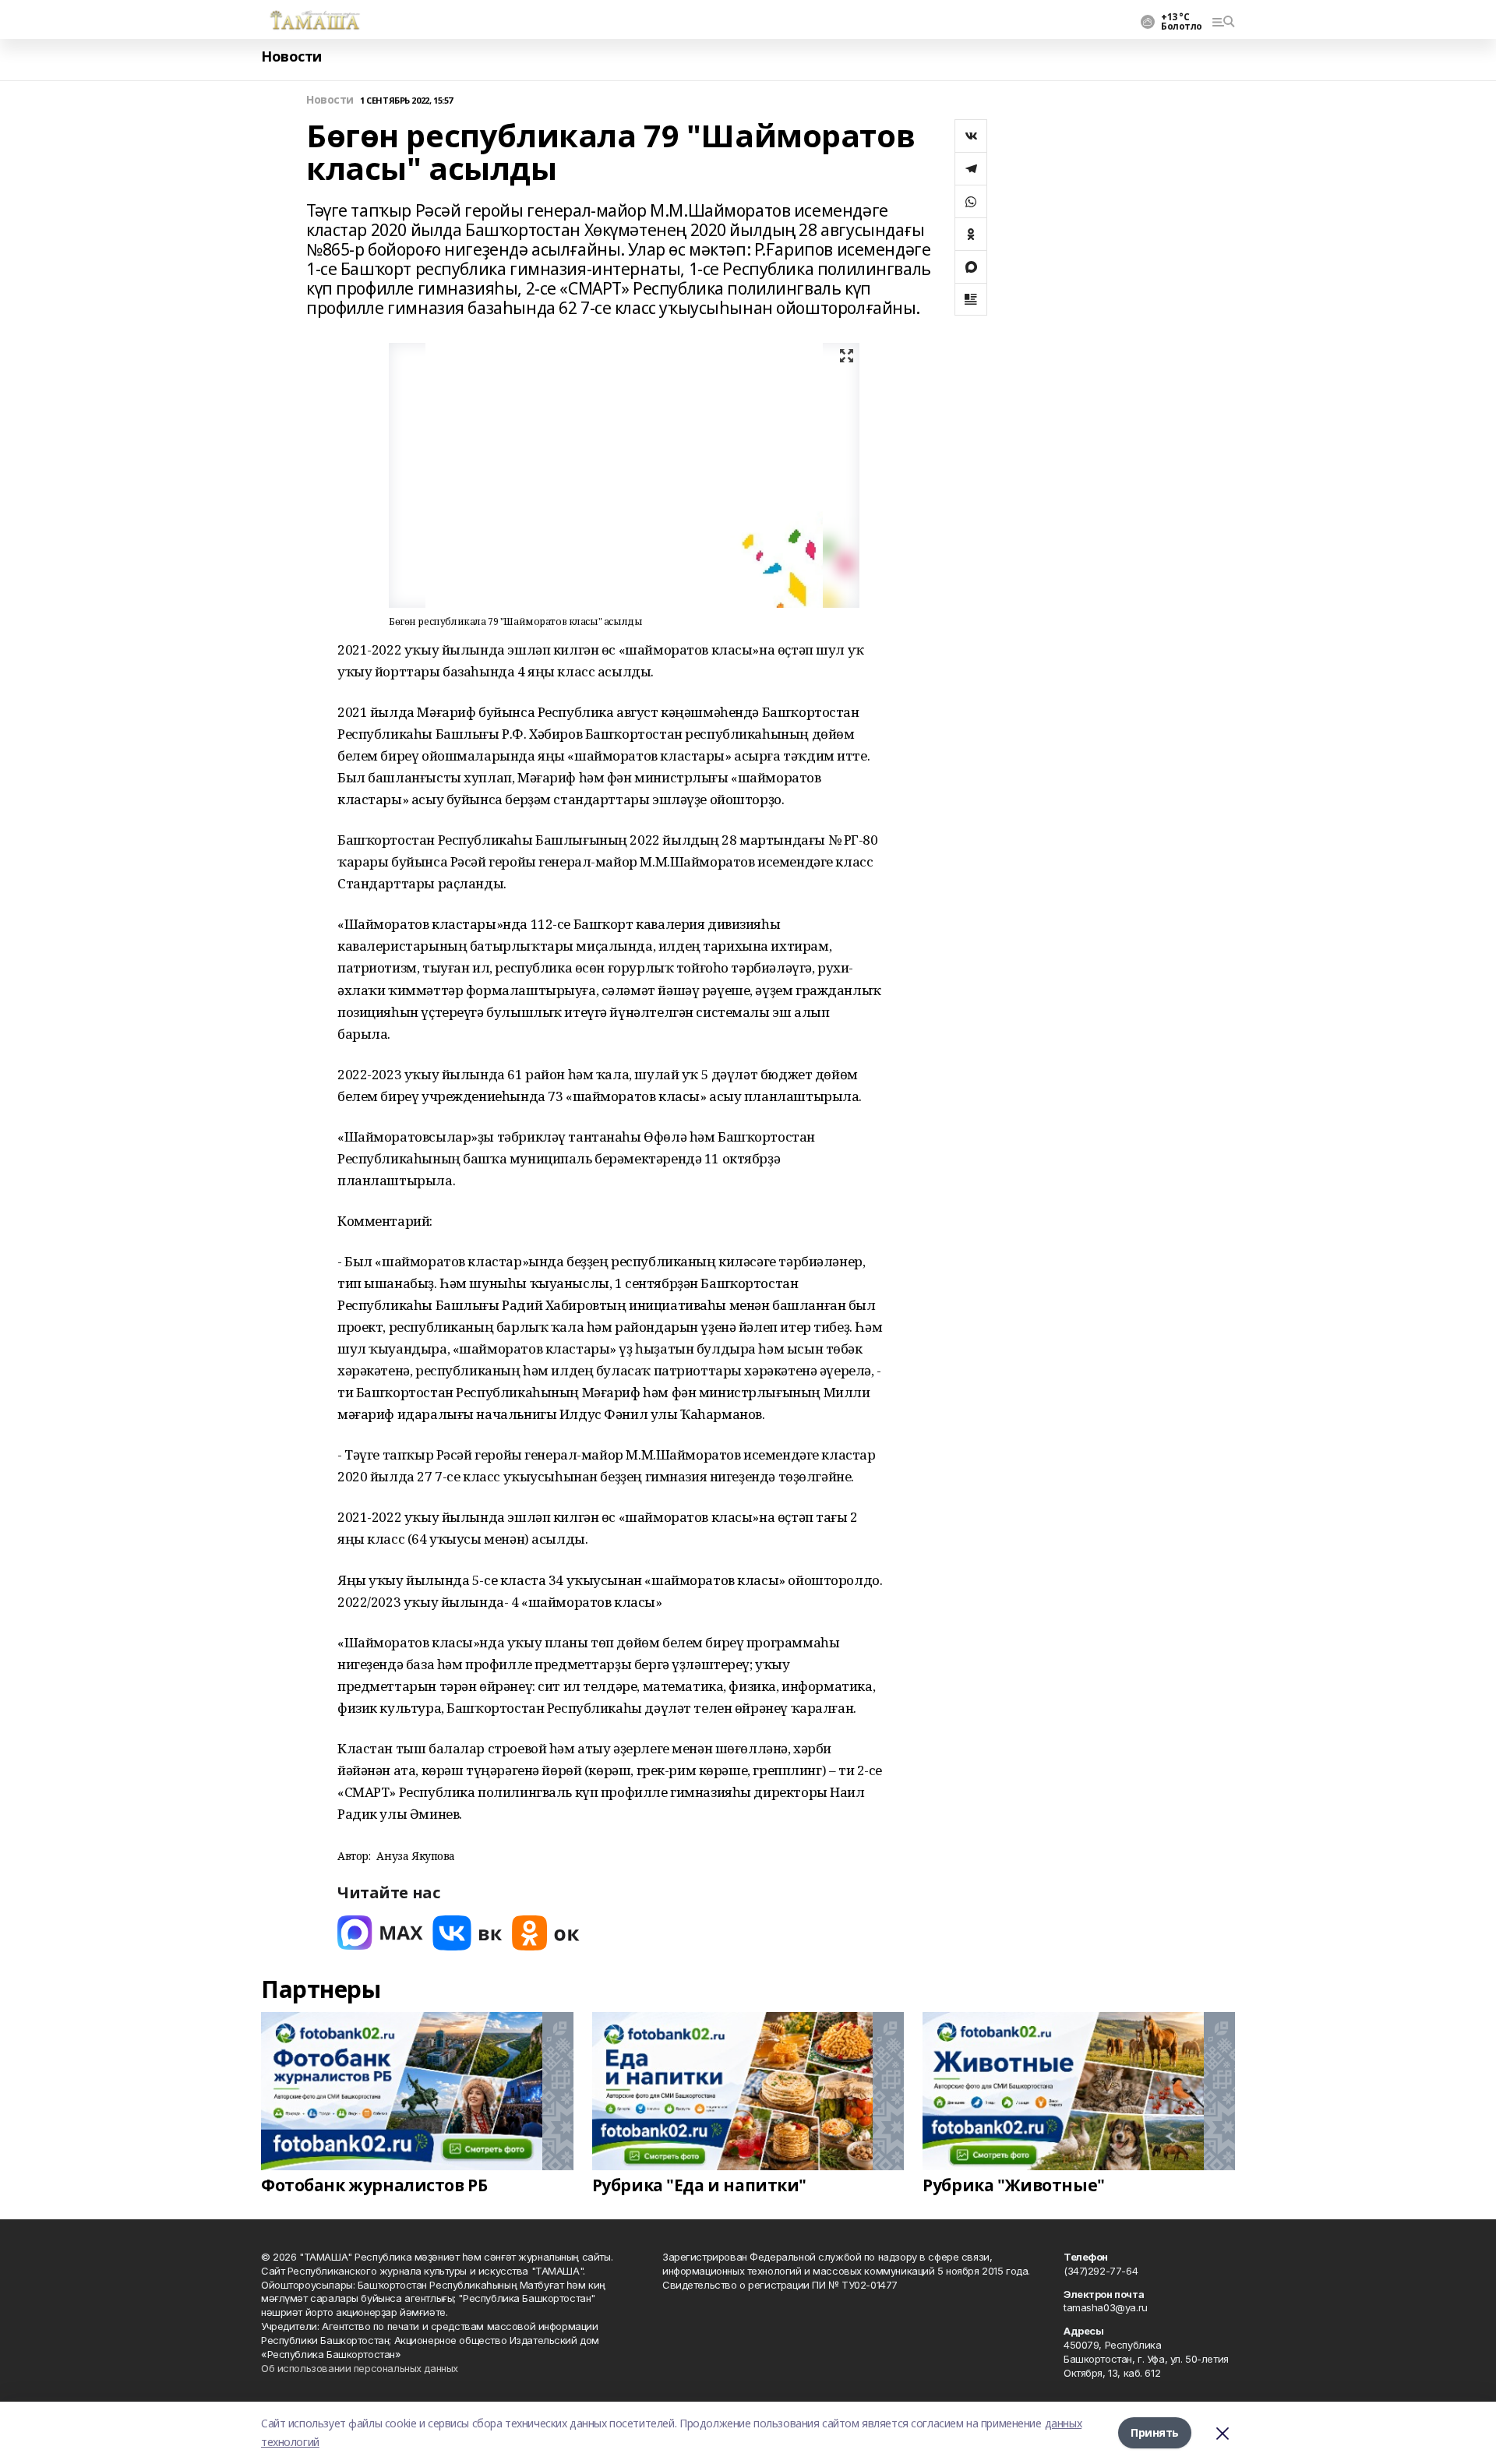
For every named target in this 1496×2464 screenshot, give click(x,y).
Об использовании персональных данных (360, 2368)
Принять (1155, 2432)
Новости (291, 56)
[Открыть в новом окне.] (380, 1933)
